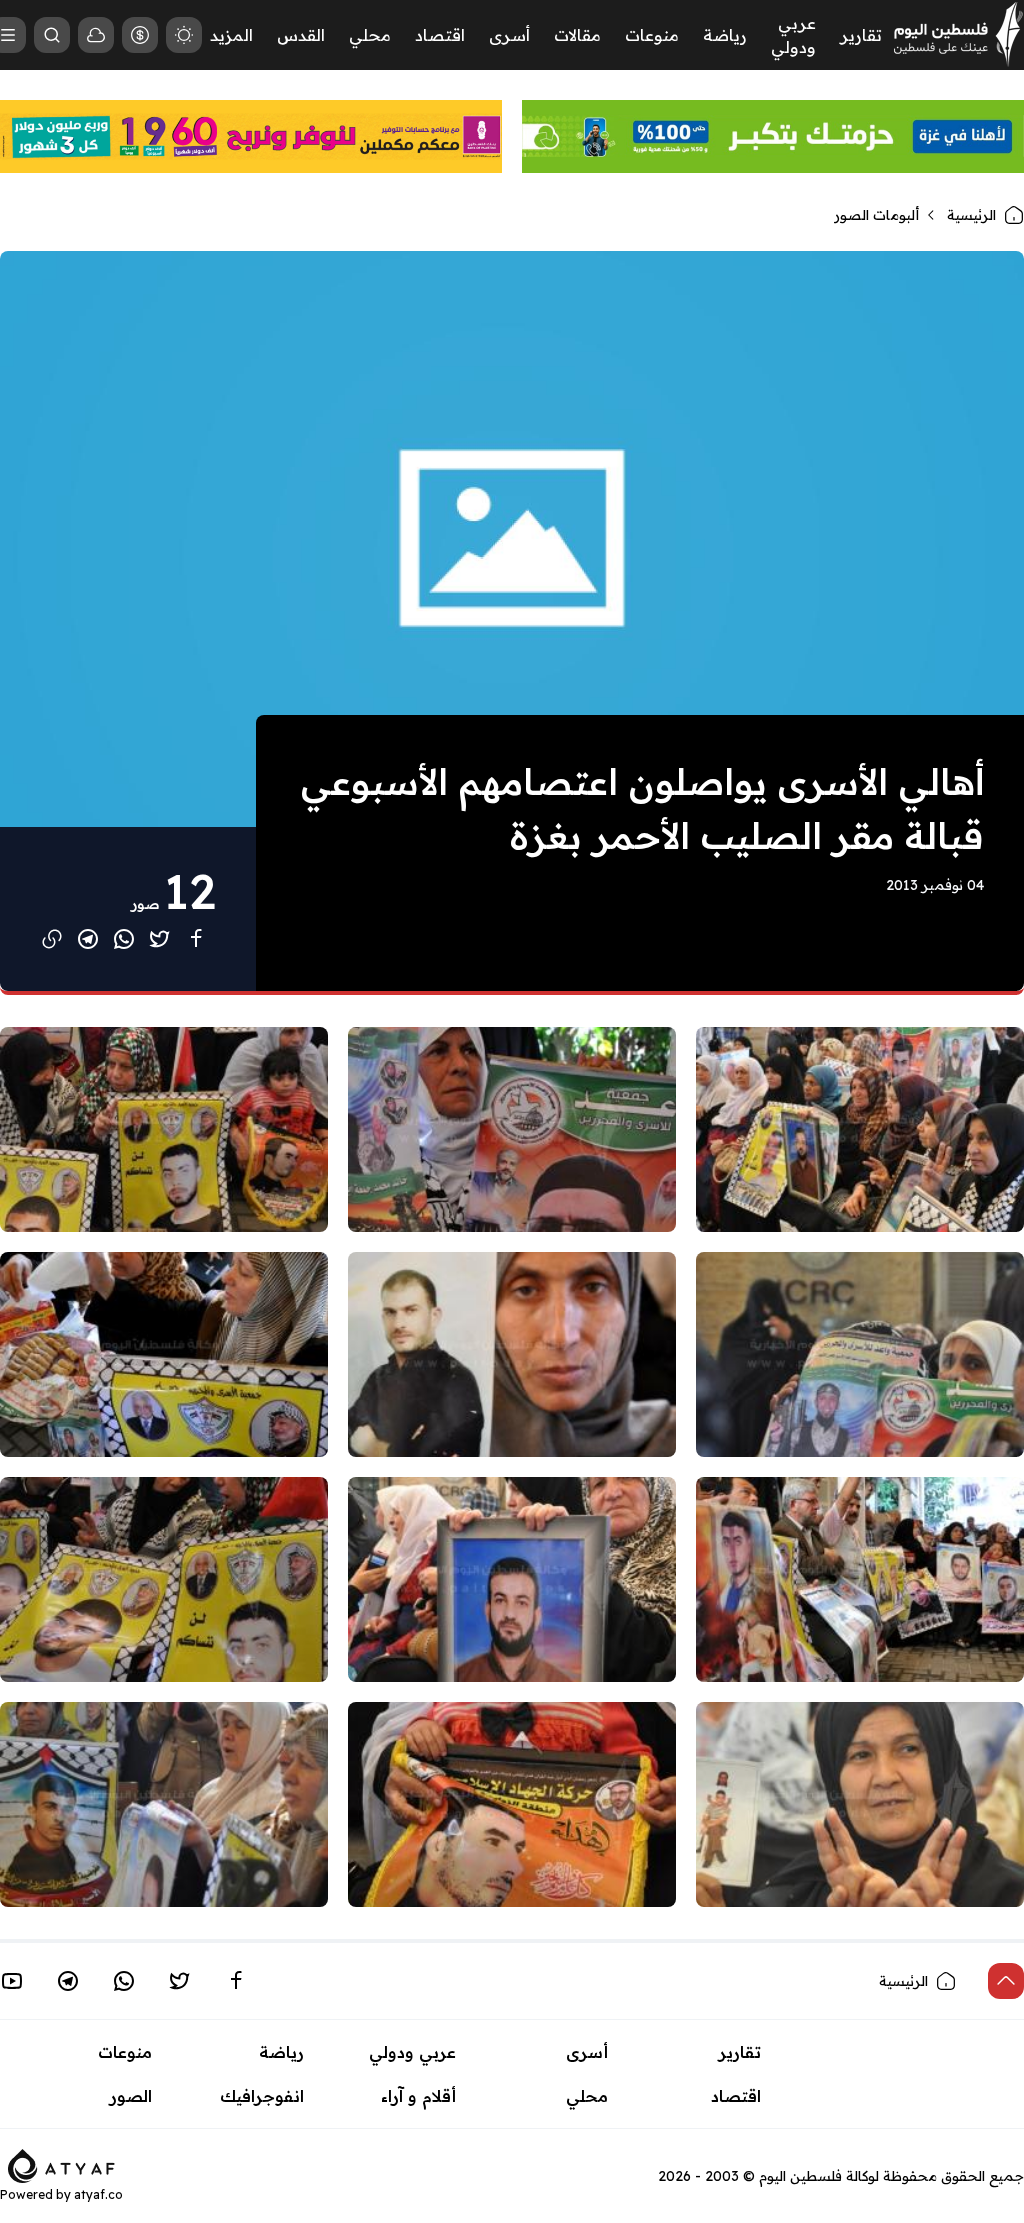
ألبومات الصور (876, 215)
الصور (131, 2096)
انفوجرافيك (262, 2096)
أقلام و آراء (418, 2096)
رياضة (725, 35)
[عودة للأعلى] (1006, 1981)
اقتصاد (440, 35)
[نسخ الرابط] (52, 939)
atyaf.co (98, 2194)
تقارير (861, 35)
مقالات (577, 35)
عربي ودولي (412, 2052)
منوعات (652, 35)
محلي (370, 35)
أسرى (509, 35)
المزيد (231, 35)
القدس (301, 35)
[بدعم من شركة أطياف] (61, 2164)
